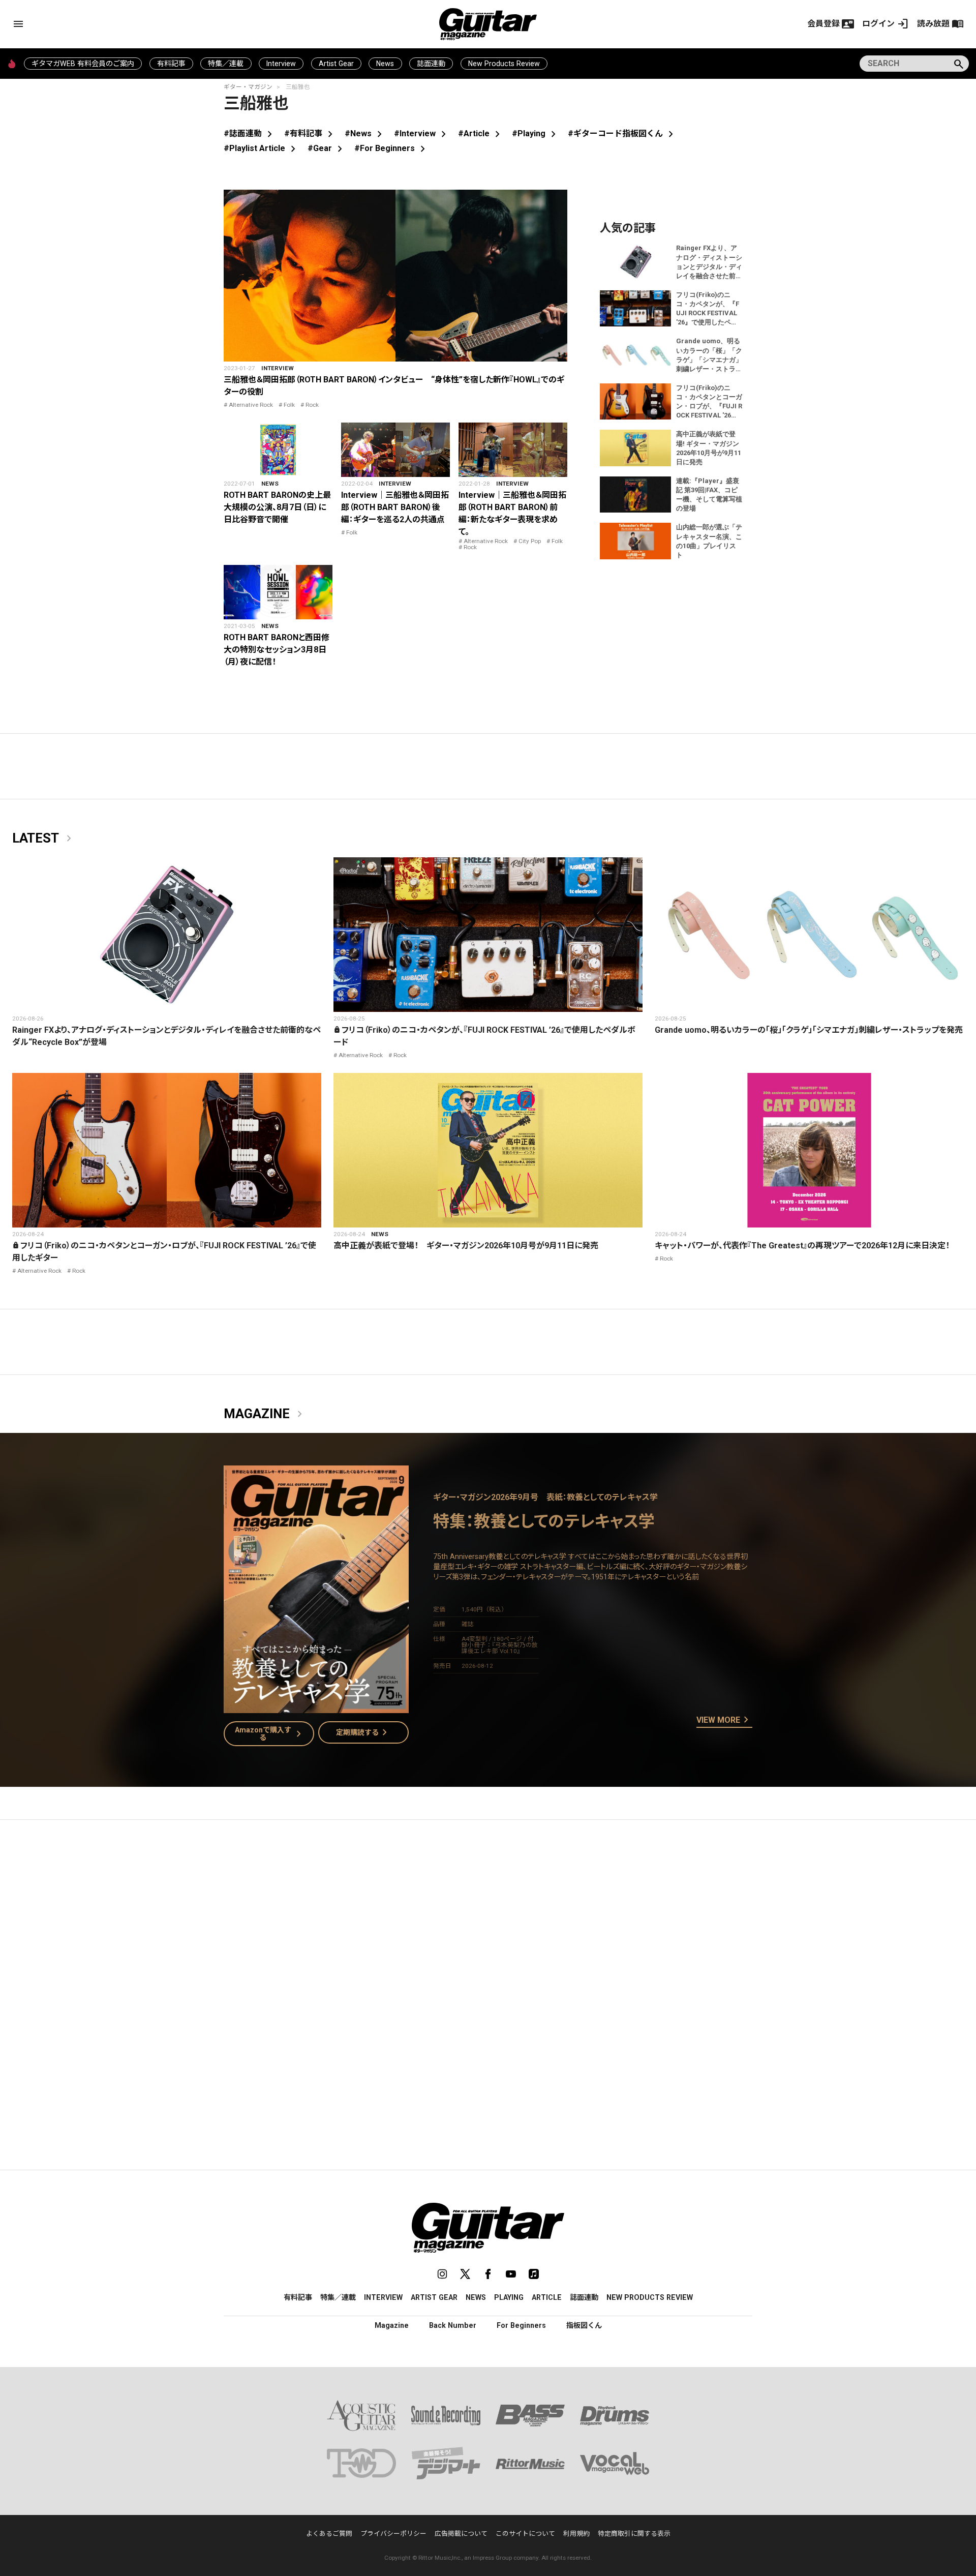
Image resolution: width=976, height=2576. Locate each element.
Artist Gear (336, 64)
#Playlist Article (262, 148)
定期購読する (363, 1732)
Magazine (265, 1414)
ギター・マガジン (248, 87)
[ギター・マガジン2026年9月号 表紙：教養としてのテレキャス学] (316, 1707)
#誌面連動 (250, 133)
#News (365, 133)
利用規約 (576, 2534)
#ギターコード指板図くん (622, 133)
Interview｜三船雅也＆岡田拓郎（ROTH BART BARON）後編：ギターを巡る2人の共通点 (395, 507)
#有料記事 (310, 133)
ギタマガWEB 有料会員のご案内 (83, 64)
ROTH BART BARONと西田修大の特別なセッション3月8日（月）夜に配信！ (277, 650)
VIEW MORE (724, 1720)
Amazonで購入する (270, 1733)
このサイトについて (525, 2534)
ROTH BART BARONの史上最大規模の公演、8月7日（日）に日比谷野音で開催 (277, 507)
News (385, 64)
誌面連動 (431, 64)
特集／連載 (226, 64)
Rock (312, 405)
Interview (281, 64)
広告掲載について (461, 2534)
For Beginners (521, 2325)
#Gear (327, 148)
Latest (44, 838)
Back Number (453, 2325)
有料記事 (171, 64)
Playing (509, 2297)
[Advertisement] (488, 1924)
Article (547, 2297)
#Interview (422, 133)
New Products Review (504, 64)
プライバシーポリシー (393, 2534)
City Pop (530, 541)
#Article (481, 133)
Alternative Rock (251, 405)
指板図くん (584, 2325)
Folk (289, 405)
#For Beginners (392, 148)
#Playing (536, 133)
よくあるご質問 (329, 2534)
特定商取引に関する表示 (634, 2534)
